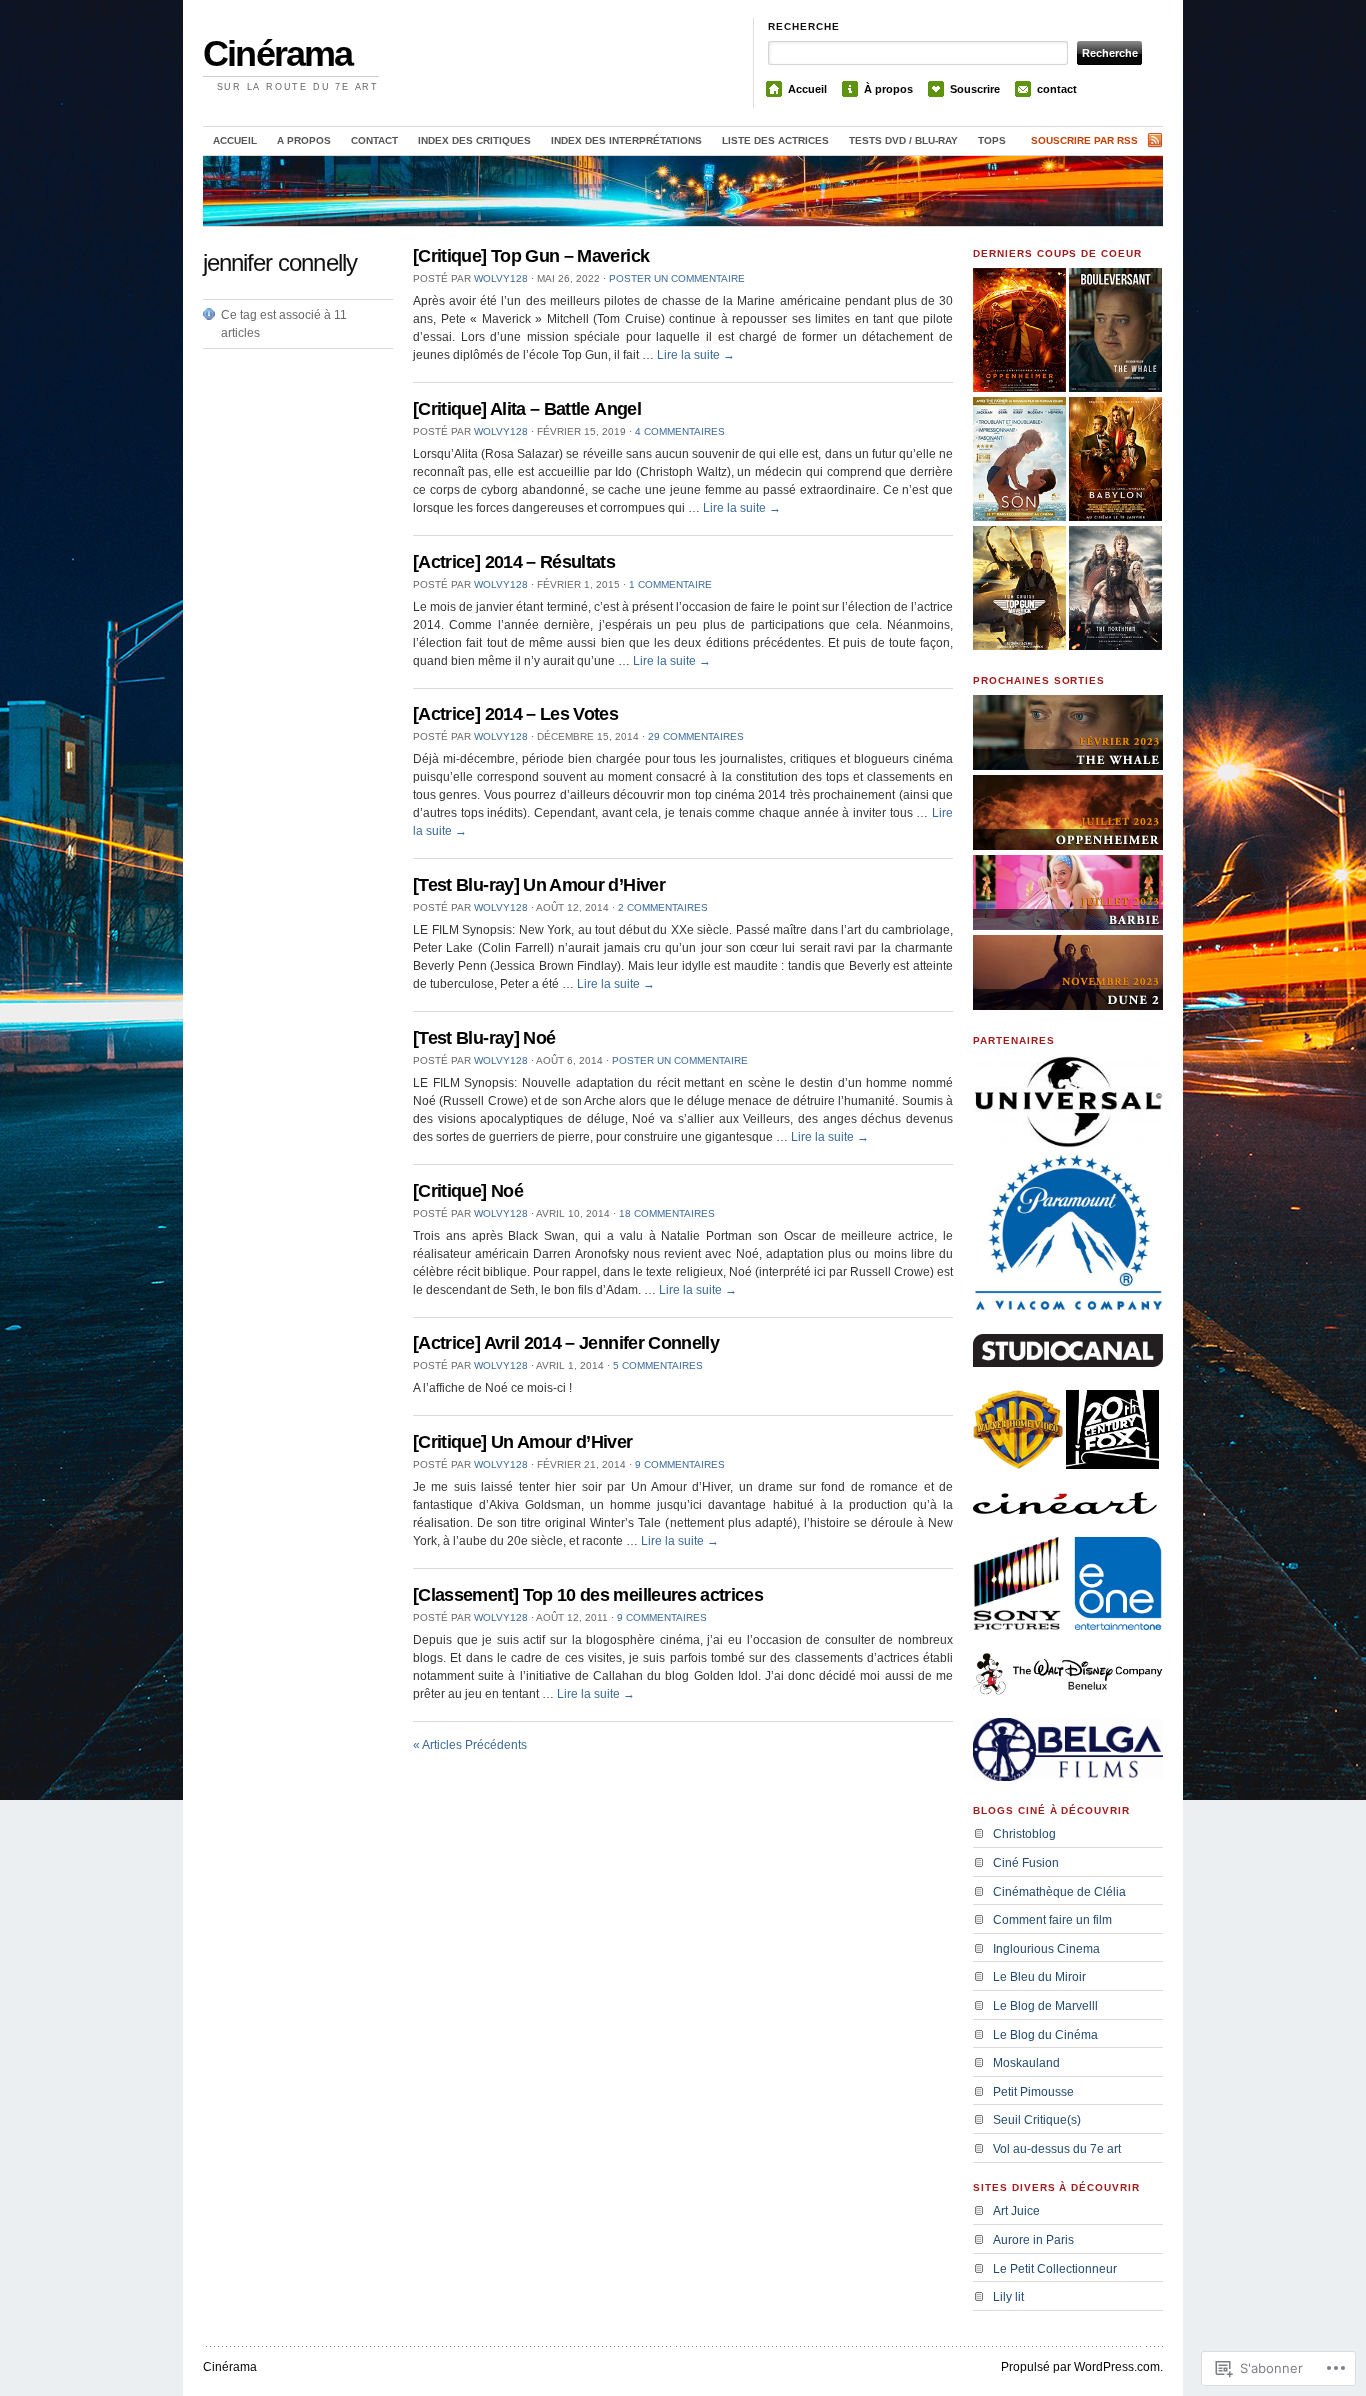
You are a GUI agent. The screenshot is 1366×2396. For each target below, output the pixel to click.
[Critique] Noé (468, 1191)
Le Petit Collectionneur (1055, 2269)
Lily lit (1008, 2297)
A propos (304, 140)
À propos (888, 89)
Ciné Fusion (1026, 1863)
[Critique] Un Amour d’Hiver (523, 1442)
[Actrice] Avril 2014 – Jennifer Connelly (566, 1343)
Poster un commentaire (677, 278)
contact (1057, 89)
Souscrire (975, 89)
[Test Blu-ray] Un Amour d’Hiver (539, 885)
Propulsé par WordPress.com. (1082, 2367)
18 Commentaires (667, 1213)
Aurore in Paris (1033, 2240)
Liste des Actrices (775, 140)
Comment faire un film (1052, 1920)
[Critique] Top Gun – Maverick (531, 256)
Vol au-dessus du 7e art (1057, 2149)
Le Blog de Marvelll (1045, 2006)
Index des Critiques (474, 140)
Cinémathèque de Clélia (1059, 1892)
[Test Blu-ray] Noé (484, 1038)
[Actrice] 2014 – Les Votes (515, 714)
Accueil (807, 89)
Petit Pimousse (1033, 2092)
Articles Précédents (470, 1745)
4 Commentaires (680, 431)
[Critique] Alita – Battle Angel (527, 409)
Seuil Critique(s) (1037, 2120)
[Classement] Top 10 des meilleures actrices (588, 1595)
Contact (374, 140)
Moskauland (1026, 2063)
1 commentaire (670, 584)
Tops (992, 140)
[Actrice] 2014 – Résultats (514, 562)
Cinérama (278, 53)
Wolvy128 (501, 278)
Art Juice (1016, 2211)
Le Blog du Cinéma (1045, 2035)
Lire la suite (696, 355)
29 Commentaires (696, 736)
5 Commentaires (658, 1365)
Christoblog (1024, 1834)
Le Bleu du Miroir (1039, 1977)
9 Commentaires (680, 1464)
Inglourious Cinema (1046, 1949)
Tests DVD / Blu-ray (903, 140)
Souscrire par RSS (1084, 140)
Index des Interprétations (626, 140)
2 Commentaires (663, 907)
